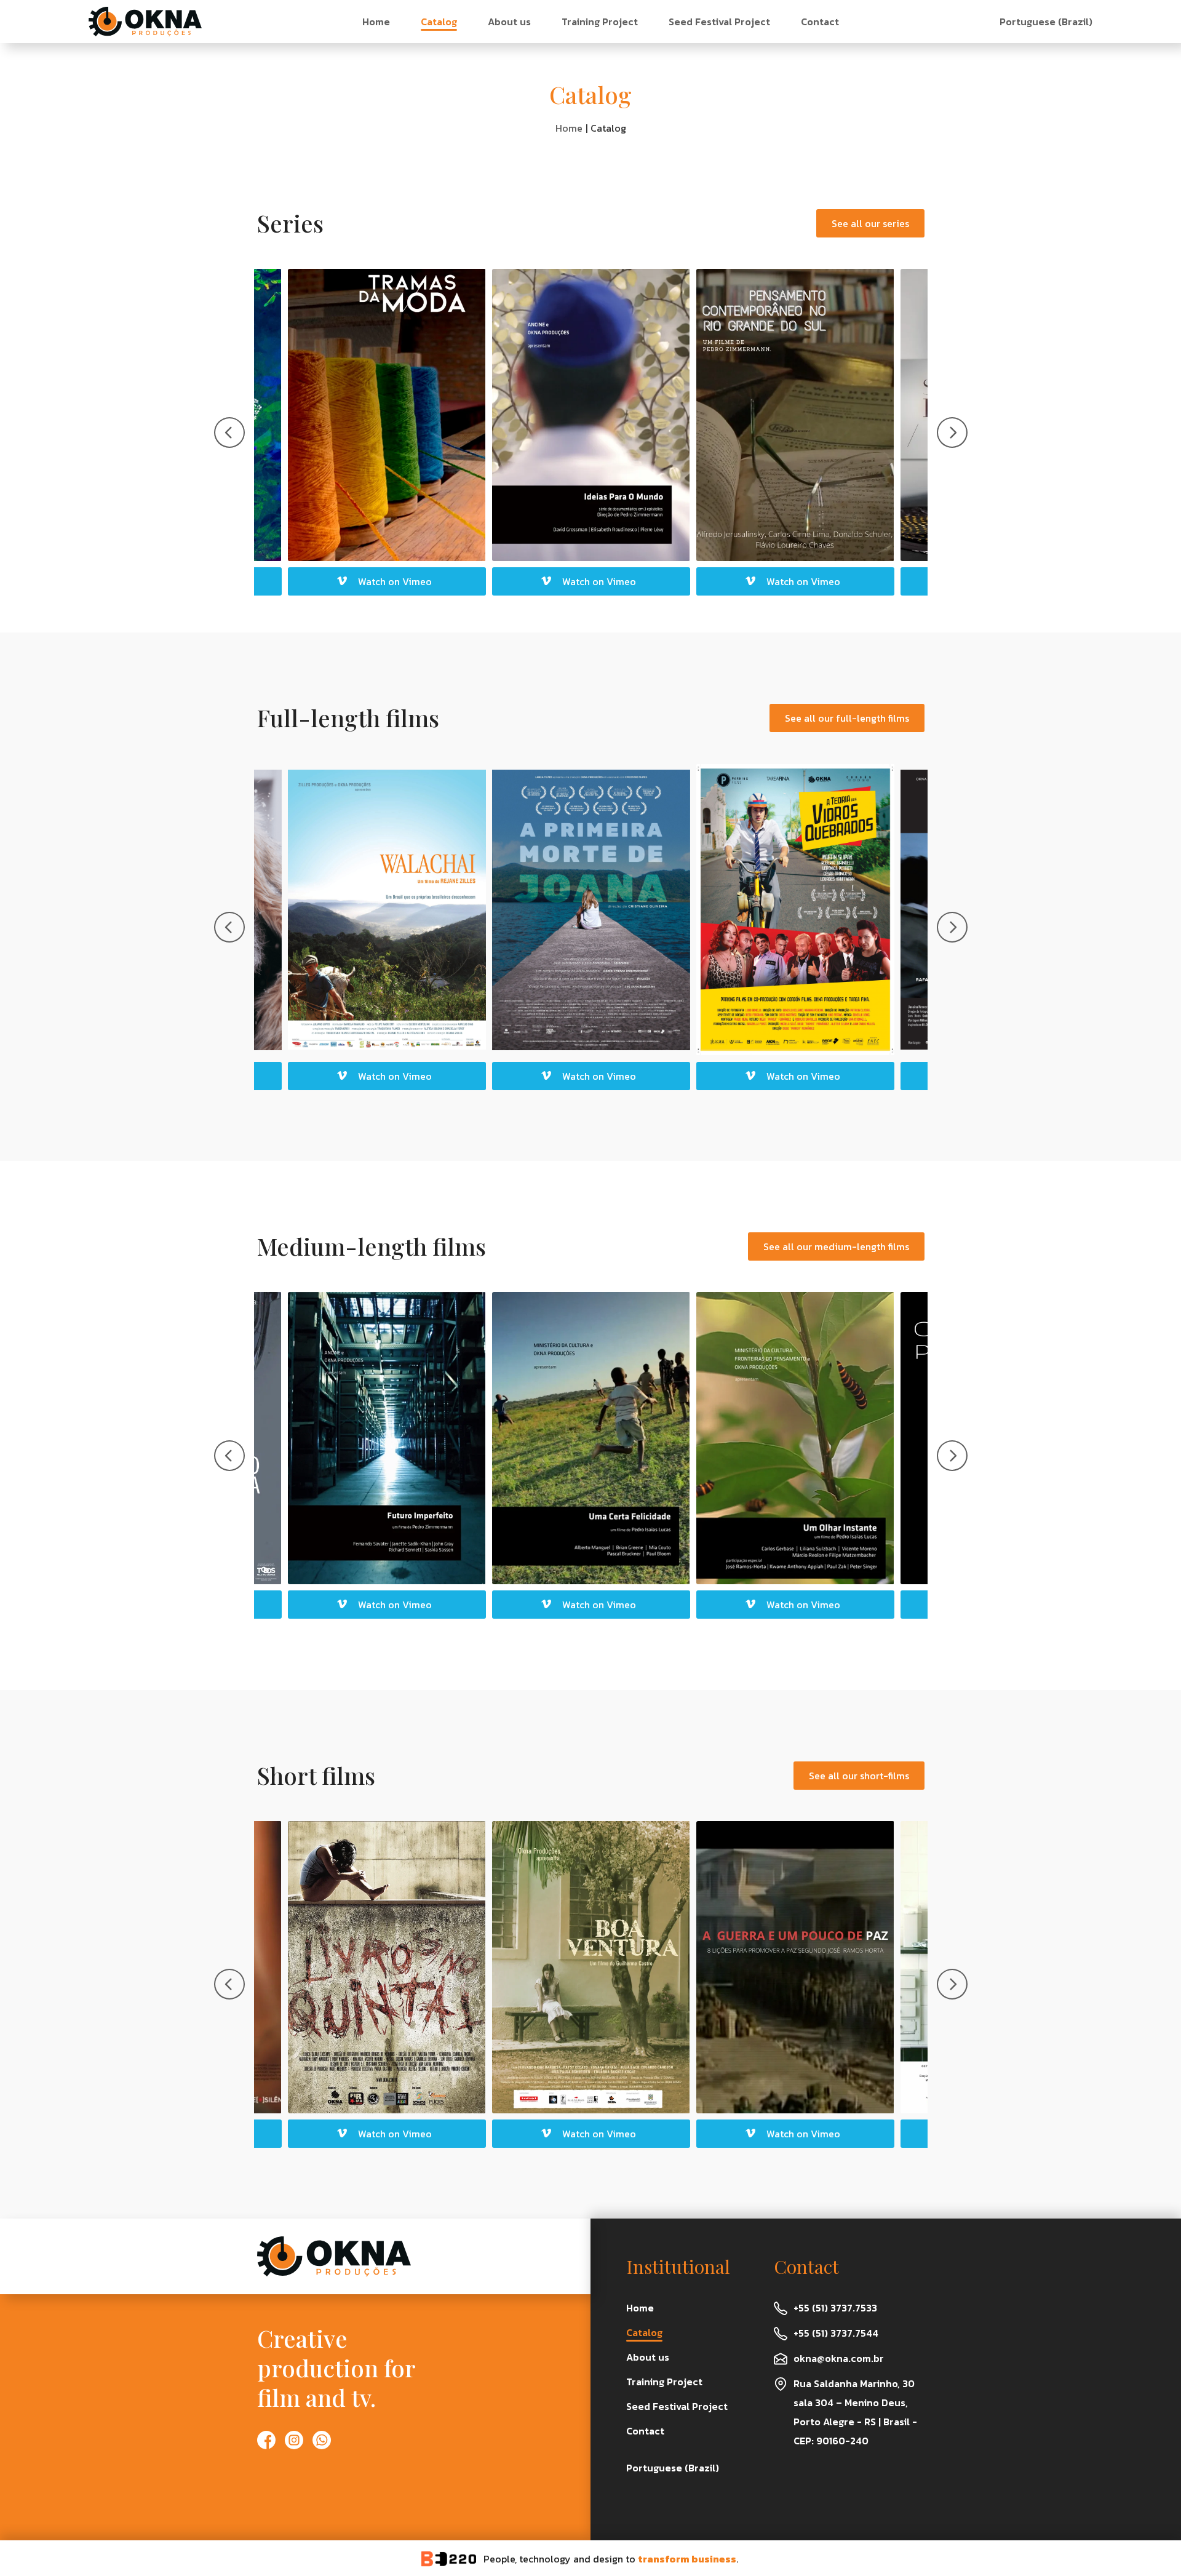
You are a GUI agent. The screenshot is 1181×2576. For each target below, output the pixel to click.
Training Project (600, 22)
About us (509, 22)
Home (376, 22)
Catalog (439, 22)
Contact (820, 22)
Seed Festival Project (719, 22)
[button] (591, 1076)
